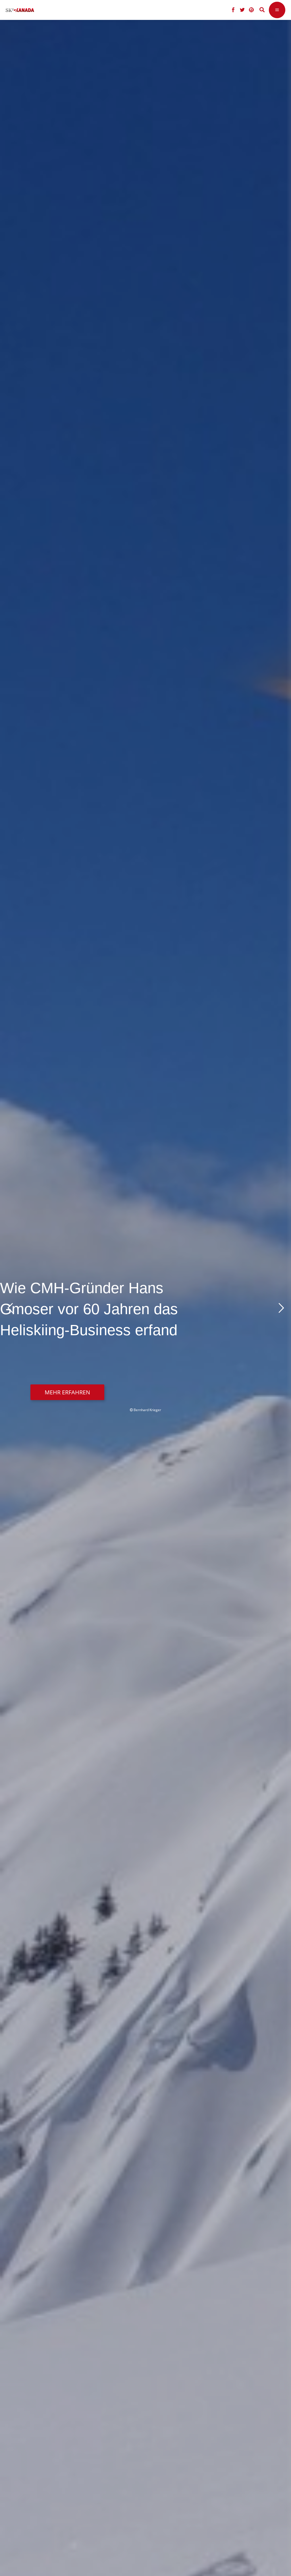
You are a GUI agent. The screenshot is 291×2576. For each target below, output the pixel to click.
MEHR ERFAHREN (67, 1392)
